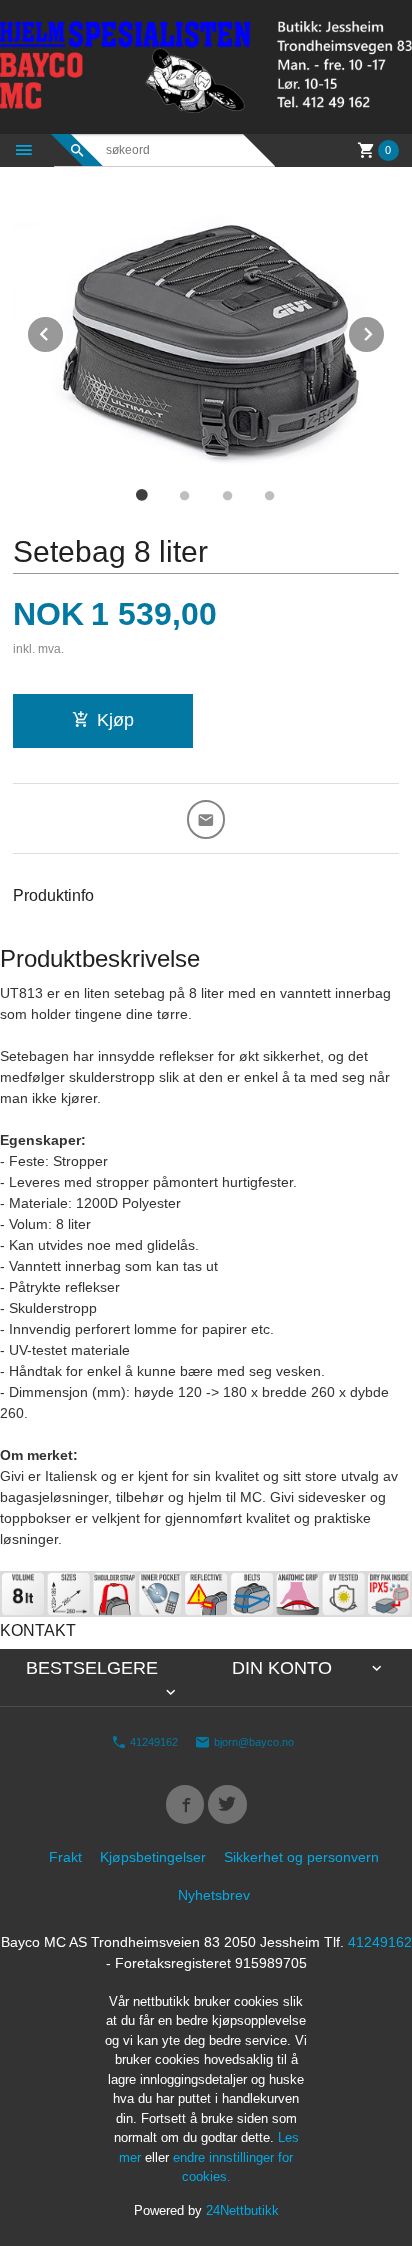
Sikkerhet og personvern (301, 1857)
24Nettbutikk (242, 2210)
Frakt (65, 1857)
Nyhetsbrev (214, 1895)
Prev (64, 330)
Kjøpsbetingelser (153, 1857)
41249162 (152, 1742)
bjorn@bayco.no (252, 1742)
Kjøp (115, 720)
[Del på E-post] (206, 819)
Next (385, 330)
